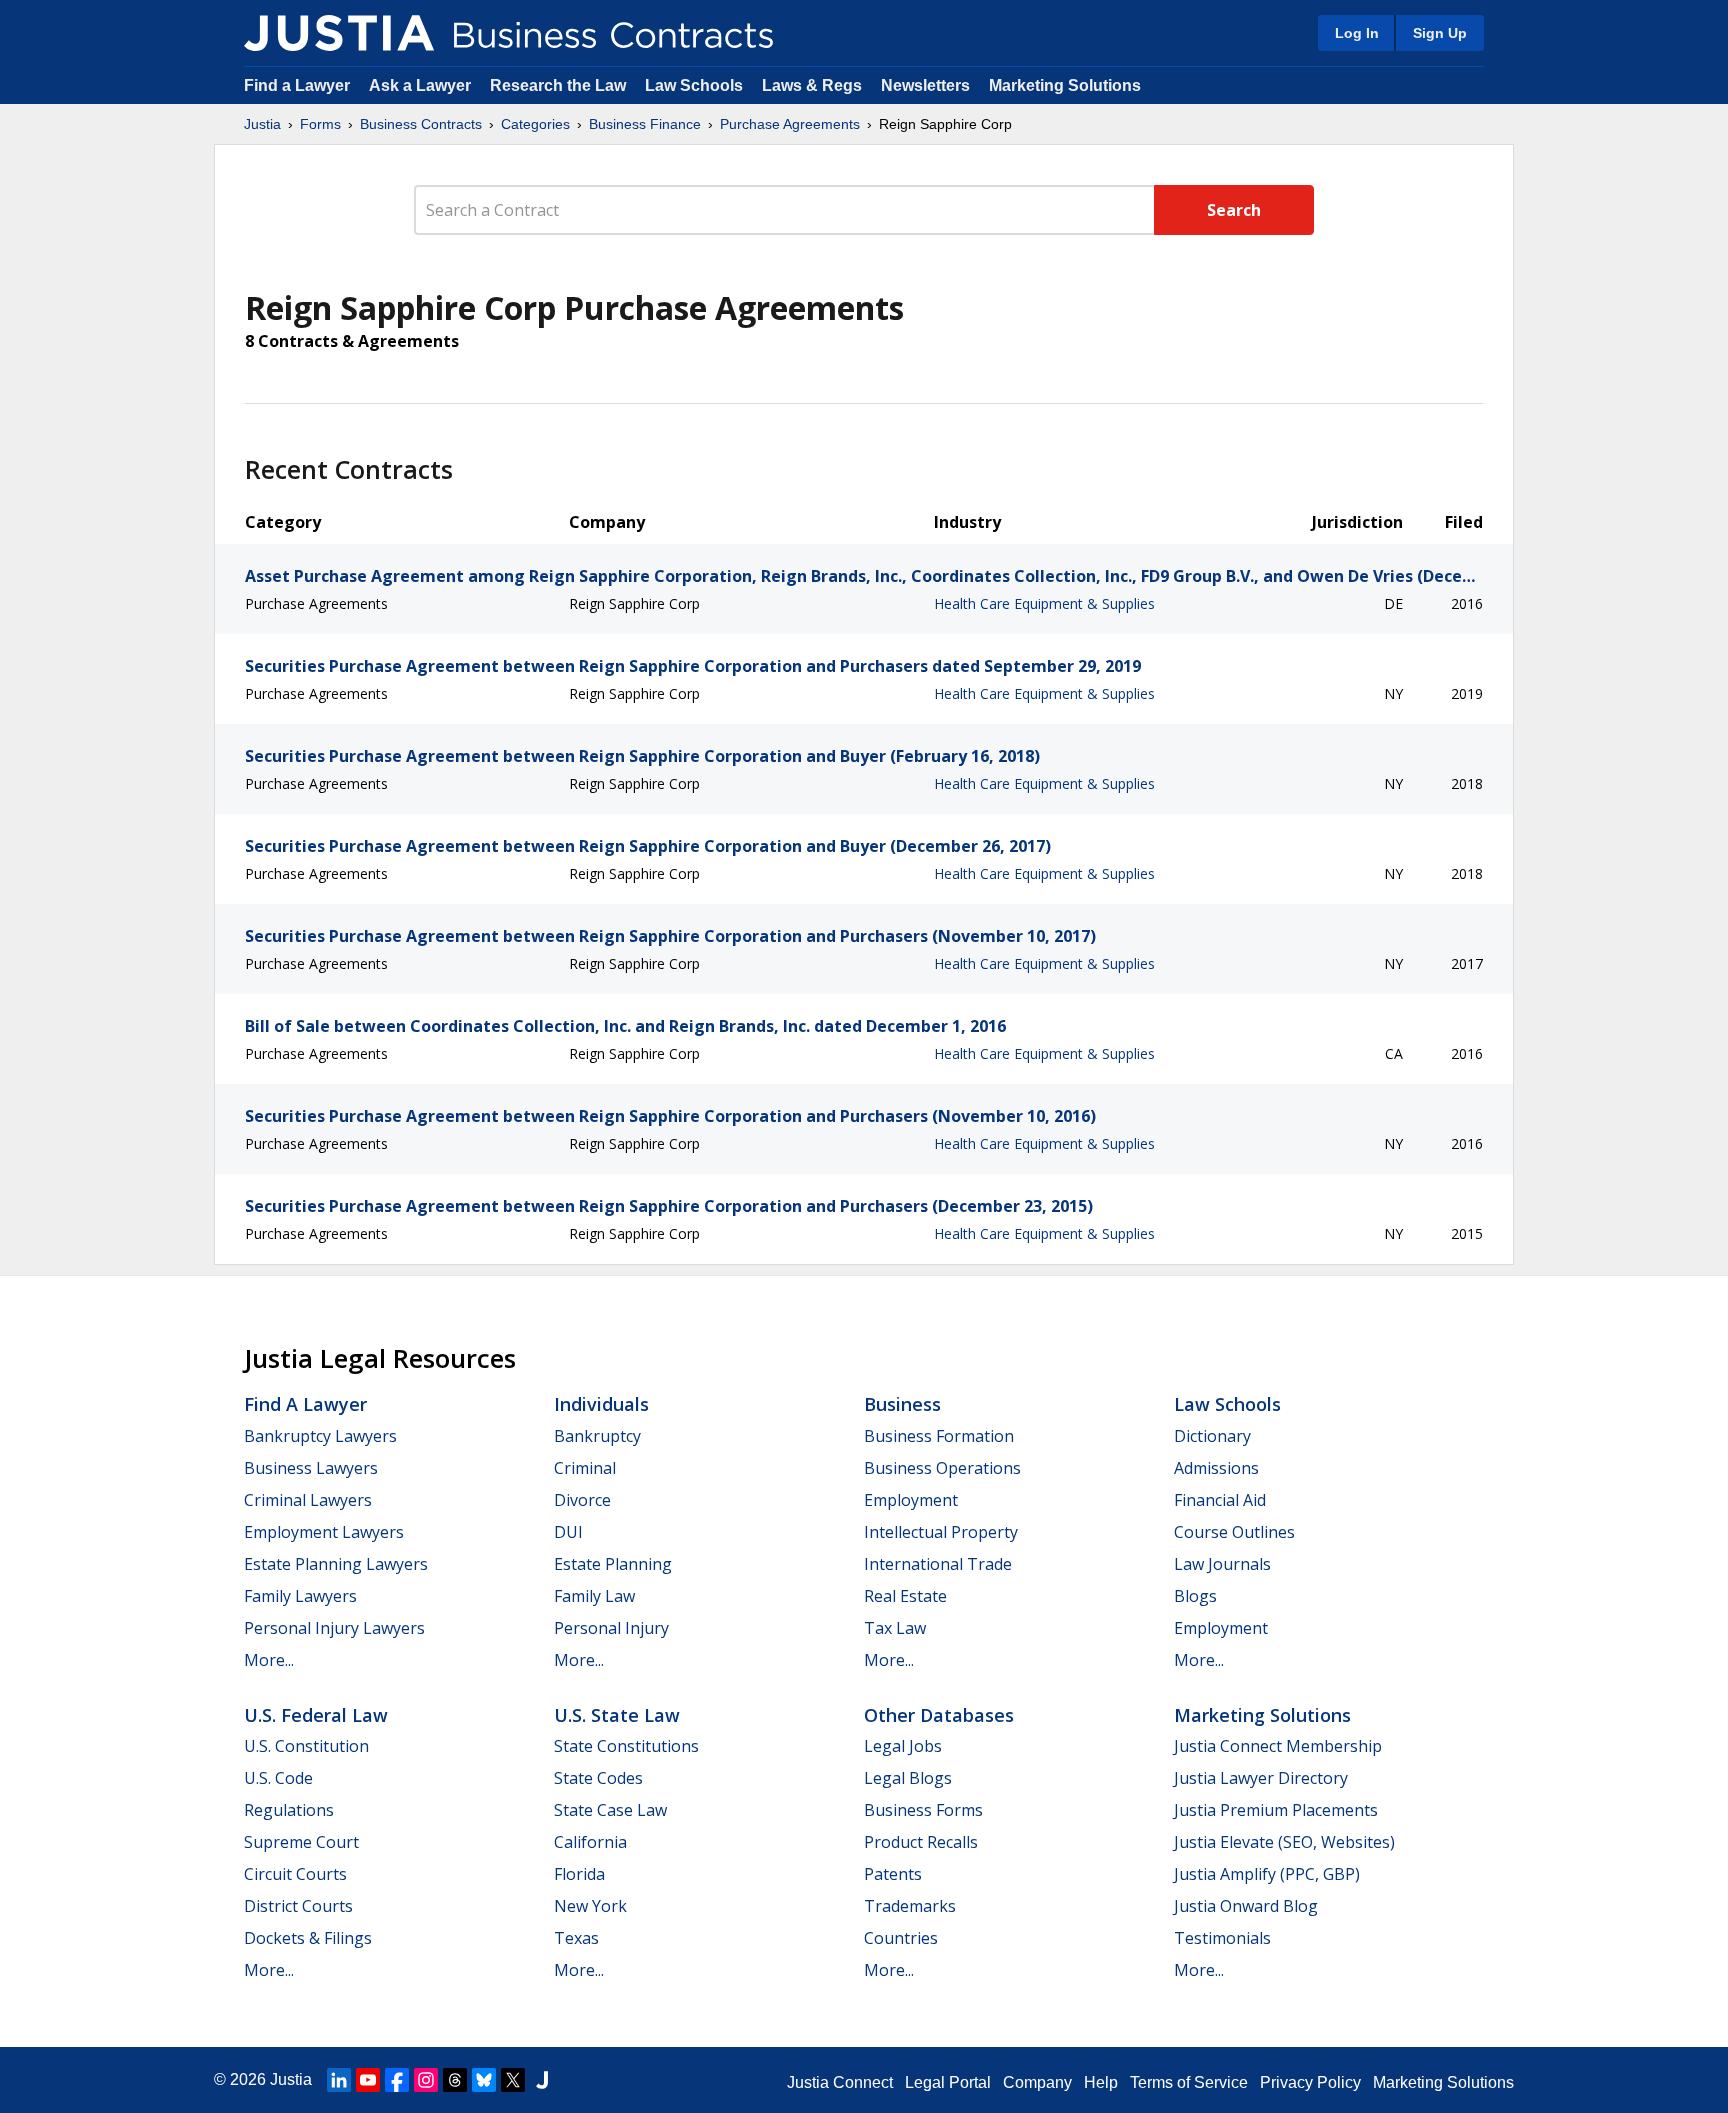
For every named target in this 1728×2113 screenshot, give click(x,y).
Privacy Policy (1310, 2082)
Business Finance (645, 124)
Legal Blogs (908, 1778)
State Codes (598, 1778)
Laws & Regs (812, 85)
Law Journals (1222, 1564)
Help (1101, 2082)
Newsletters (925, 85)
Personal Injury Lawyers (334, 1628)
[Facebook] (397, 2080)
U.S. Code (278, 1778)
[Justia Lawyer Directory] (542, 2080)
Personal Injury (611, 1628)
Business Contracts (421, 124)
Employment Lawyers (324, 1532)
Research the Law (558, 85)
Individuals (601, 1404)
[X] (513, 2080)
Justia (262, 124)
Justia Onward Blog (1246, 1906)
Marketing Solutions (1065, 85)
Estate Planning (613, 1564)
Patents (893, 1874)
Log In (1357, 33)
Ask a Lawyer (422, 85)
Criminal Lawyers (308, 1500)
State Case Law (610, 1810)
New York (590, 1906)
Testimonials (1222, 1938)
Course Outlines (1234, 1532)
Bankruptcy (597, 1436)
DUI (568, 1532)
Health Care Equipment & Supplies (1044, 603)
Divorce (582, 1500)
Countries (901, 1938)
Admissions (1216, 1468)
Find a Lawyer (297, 85)
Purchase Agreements (790, 124)
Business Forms (923, 1810)
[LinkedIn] (339, 2080)
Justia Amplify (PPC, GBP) (1267, 1874)
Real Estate (905, 1596)
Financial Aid (1220, 1500)
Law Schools (694, 85)
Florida (579, 1874)
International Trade (938, 1564)
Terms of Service (1189, 2082)
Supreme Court (301, 1842)
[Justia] (339, 33)
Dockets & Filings (308, 1938)
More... (269, 1660)
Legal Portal (948, 2082)
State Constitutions (626, 1746)
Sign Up (1440, 33)
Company (1037, 2082)
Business (902, 1404)
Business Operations (942, 1468)
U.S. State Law (617, 1715)
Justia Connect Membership (1278, 1746)
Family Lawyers (300, 1596)
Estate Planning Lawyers (336, 1564)
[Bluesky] (484, 2080)
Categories (535, 124)
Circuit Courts (295, 1874)
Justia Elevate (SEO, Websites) (1284, 1842)
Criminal (585, 1468)
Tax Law (895, 1628)
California (590, 1842)
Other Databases (939, 1715)
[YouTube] (368, 2080)
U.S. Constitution (306, 1746)
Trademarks (910, 1906)
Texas (576, 1938)
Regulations (289, 1810)
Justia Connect (840, 2082)
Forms (320, 124)
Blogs (1195, 1596)
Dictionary (1212, 1436)
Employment (911, 1500)
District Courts (298, 1906)
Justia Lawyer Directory (1261, 1778)
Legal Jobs (903, 1746)
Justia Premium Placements (1276, 1810)
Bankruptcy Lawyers (320, 1436)
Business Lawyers (311, 1468)
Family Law (594, 1596)
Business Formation (939, 1436)
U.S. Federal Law (316, 1715)
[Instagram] (426, 2080)
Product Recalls (921, 1842)
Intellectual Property (941, 1532)
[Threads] (455, 2080)
